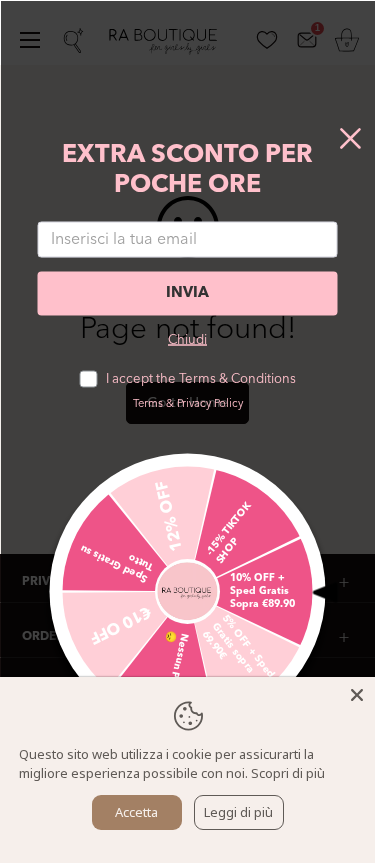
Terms (148, 403)
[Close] (357, 695)
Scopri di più (288, 773)
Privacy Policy (210, 403)
